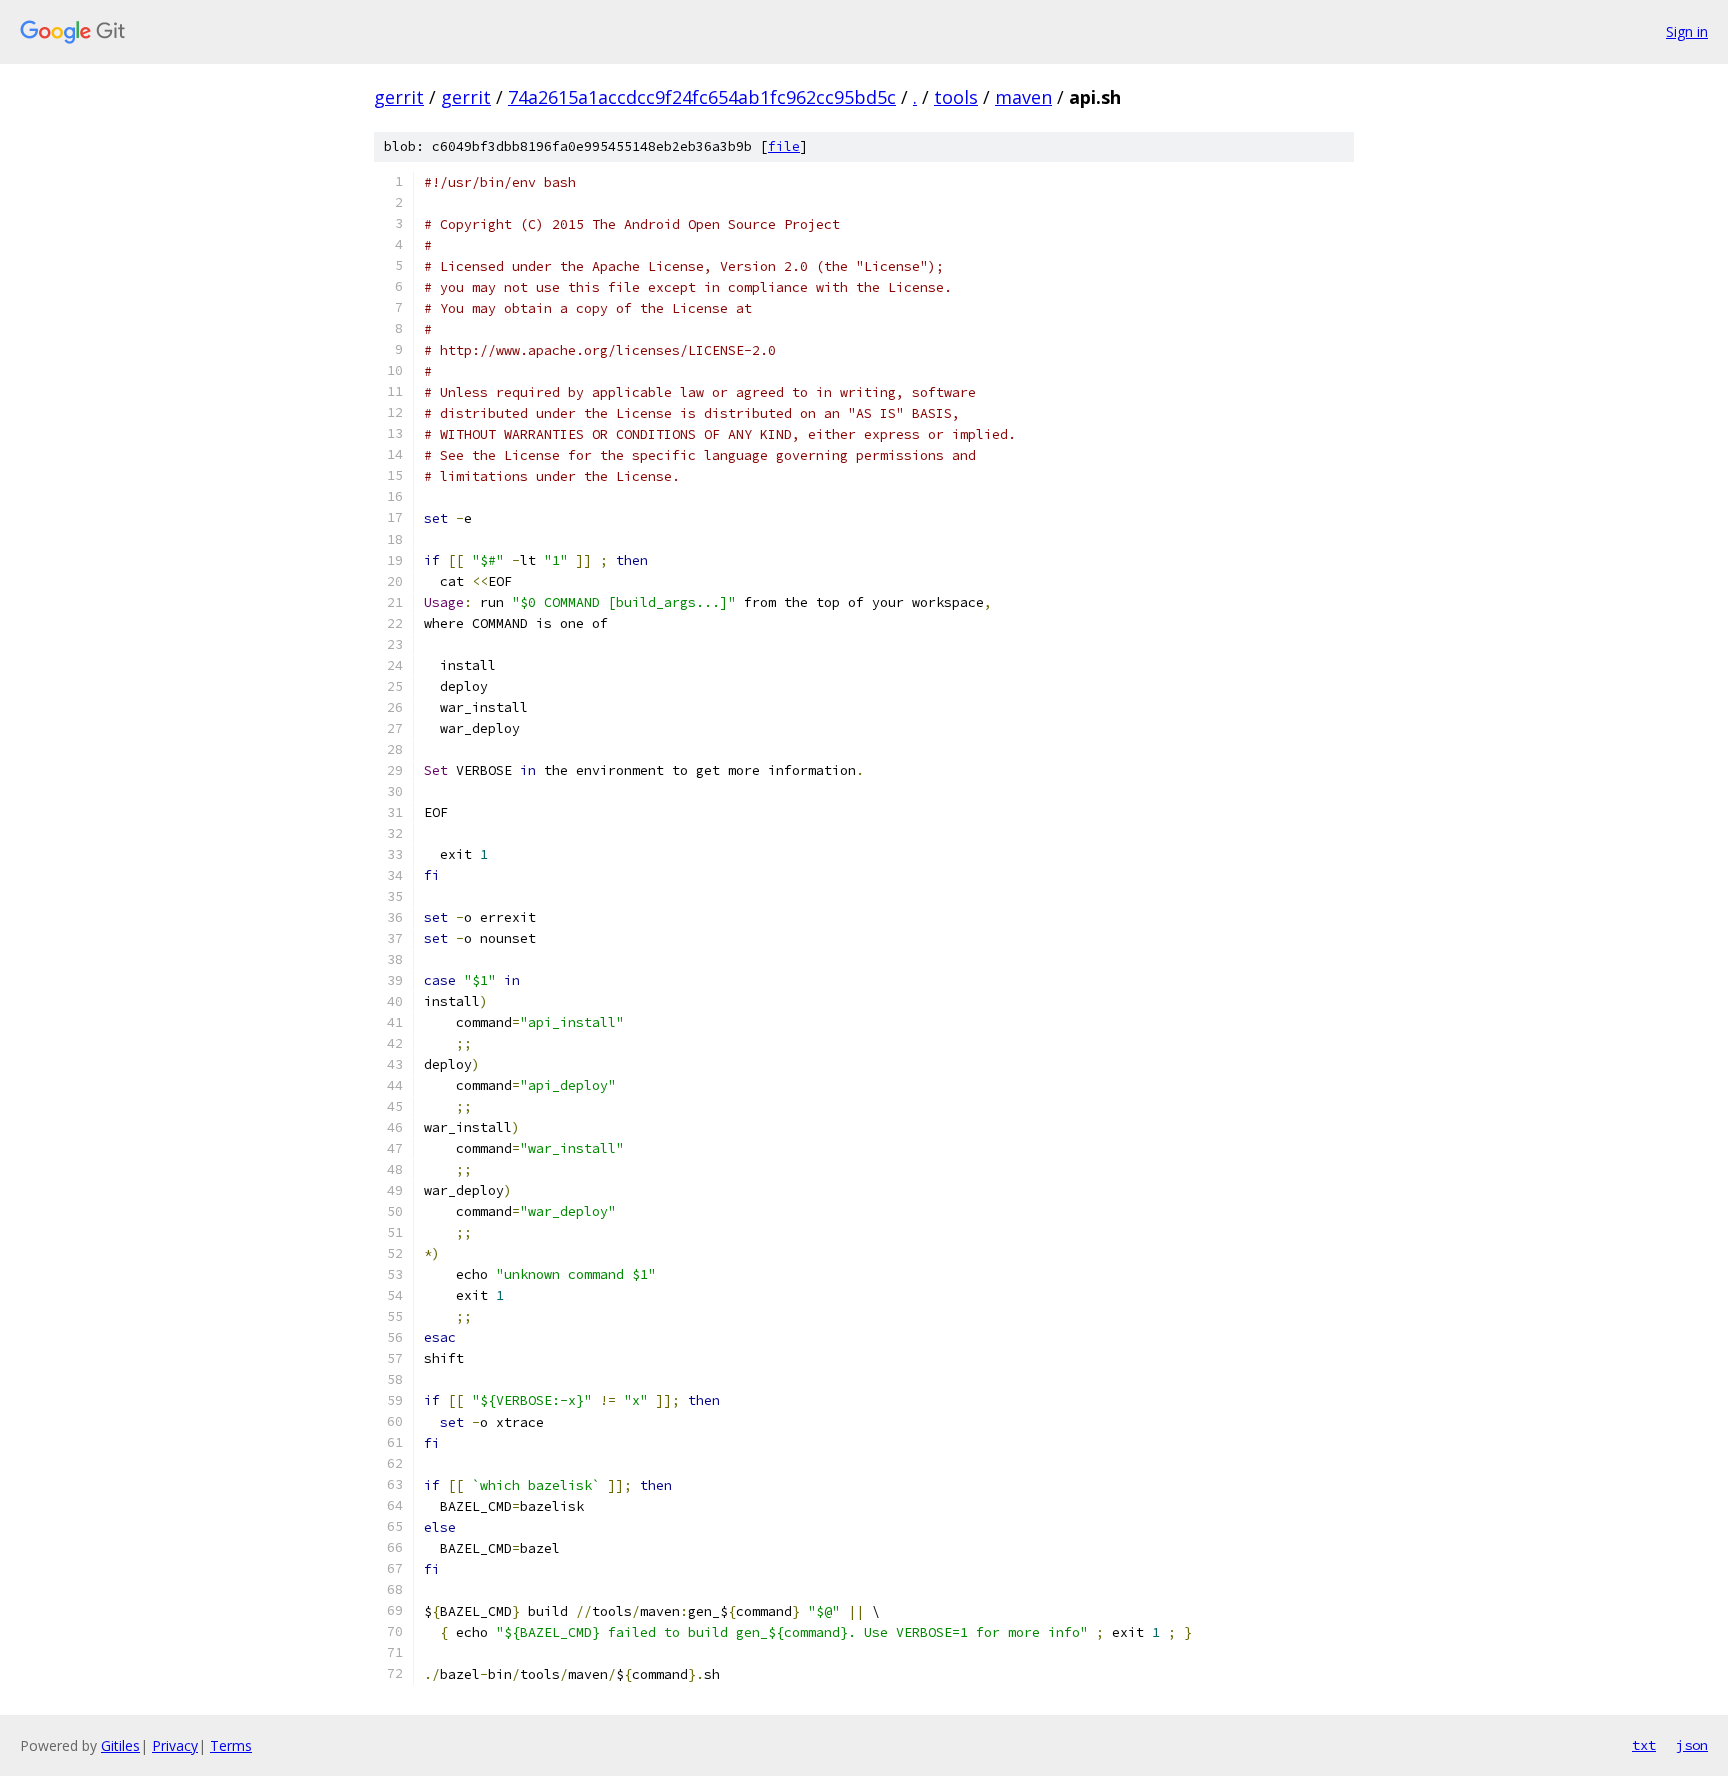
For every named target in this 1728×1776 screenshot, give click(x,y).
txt (1644, 1745)
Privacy (175, 1745)
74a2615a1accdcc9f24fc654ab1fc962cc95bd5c (702, 97)
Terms (231, 1745)
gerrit (399, 97)
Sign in (1687, 31)
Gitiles (120, 1745)
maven (1023, 97)
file (784, 146)
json (1692, 1745)
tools (956, 97)
